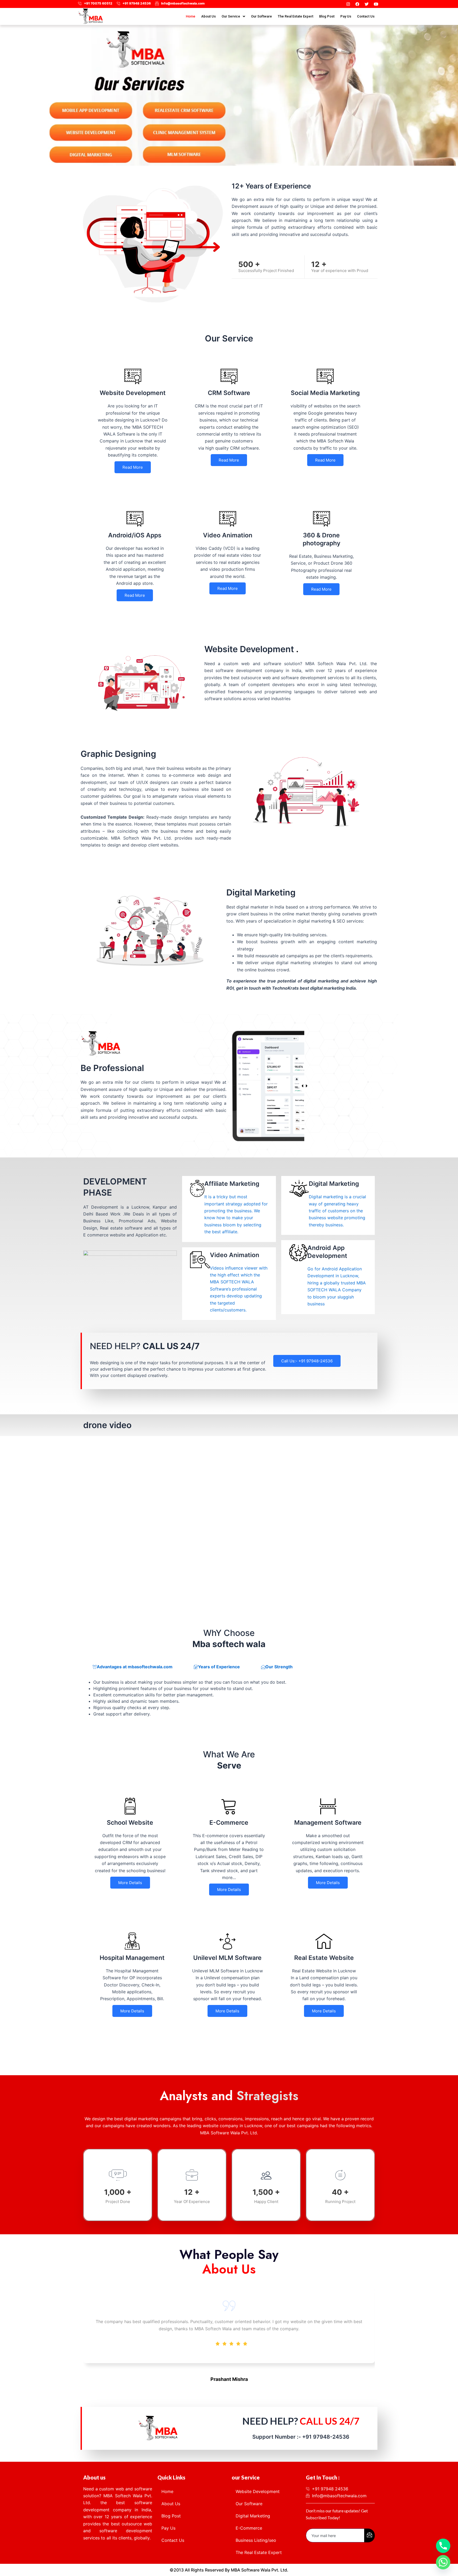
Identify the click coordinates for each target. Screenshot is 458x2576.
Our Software (261, 16)
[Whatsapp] (443, 2562)
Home (191, 16)
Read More (133, 467)
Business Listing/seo (256, 2540)
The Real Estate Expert (296, 16)
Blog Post (327, 16)
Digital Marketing (253, 2516)
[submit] (369, 2535)
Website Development (258, 2491)
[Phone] (443, 2546)
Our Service (231, 16)
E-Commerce (249, 2528)
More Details (130, 1883)
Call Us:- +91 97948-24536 (307, 1361)
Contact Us (366, 16)
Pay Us (346, 16)
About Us (208, 16)
